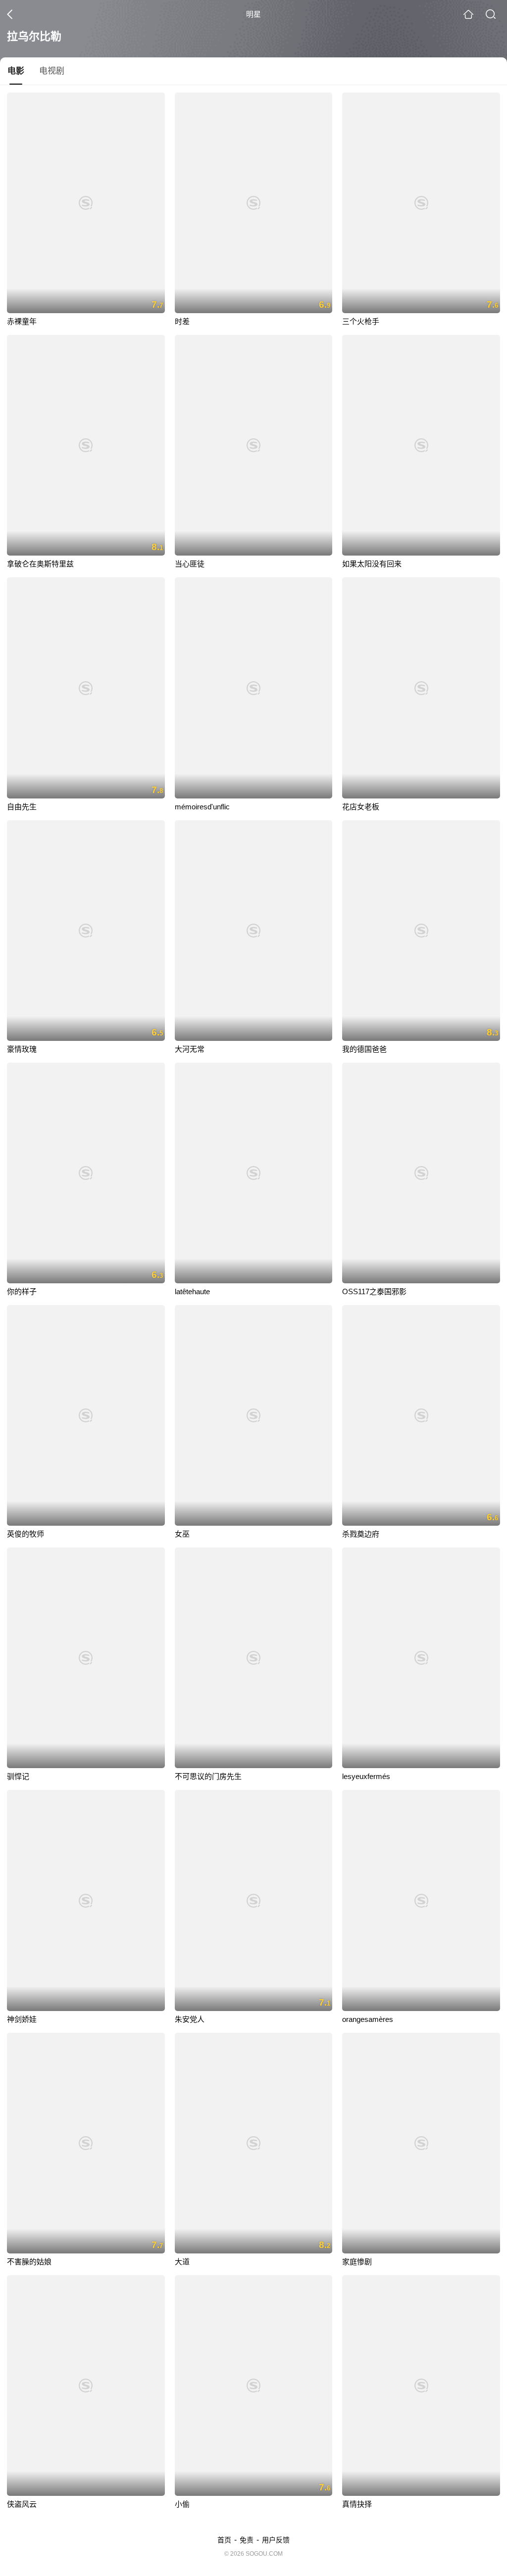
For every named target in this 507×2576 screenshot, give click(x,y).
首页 (224, 2540)
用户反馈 (276, 2540)
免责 (247, 2540)
